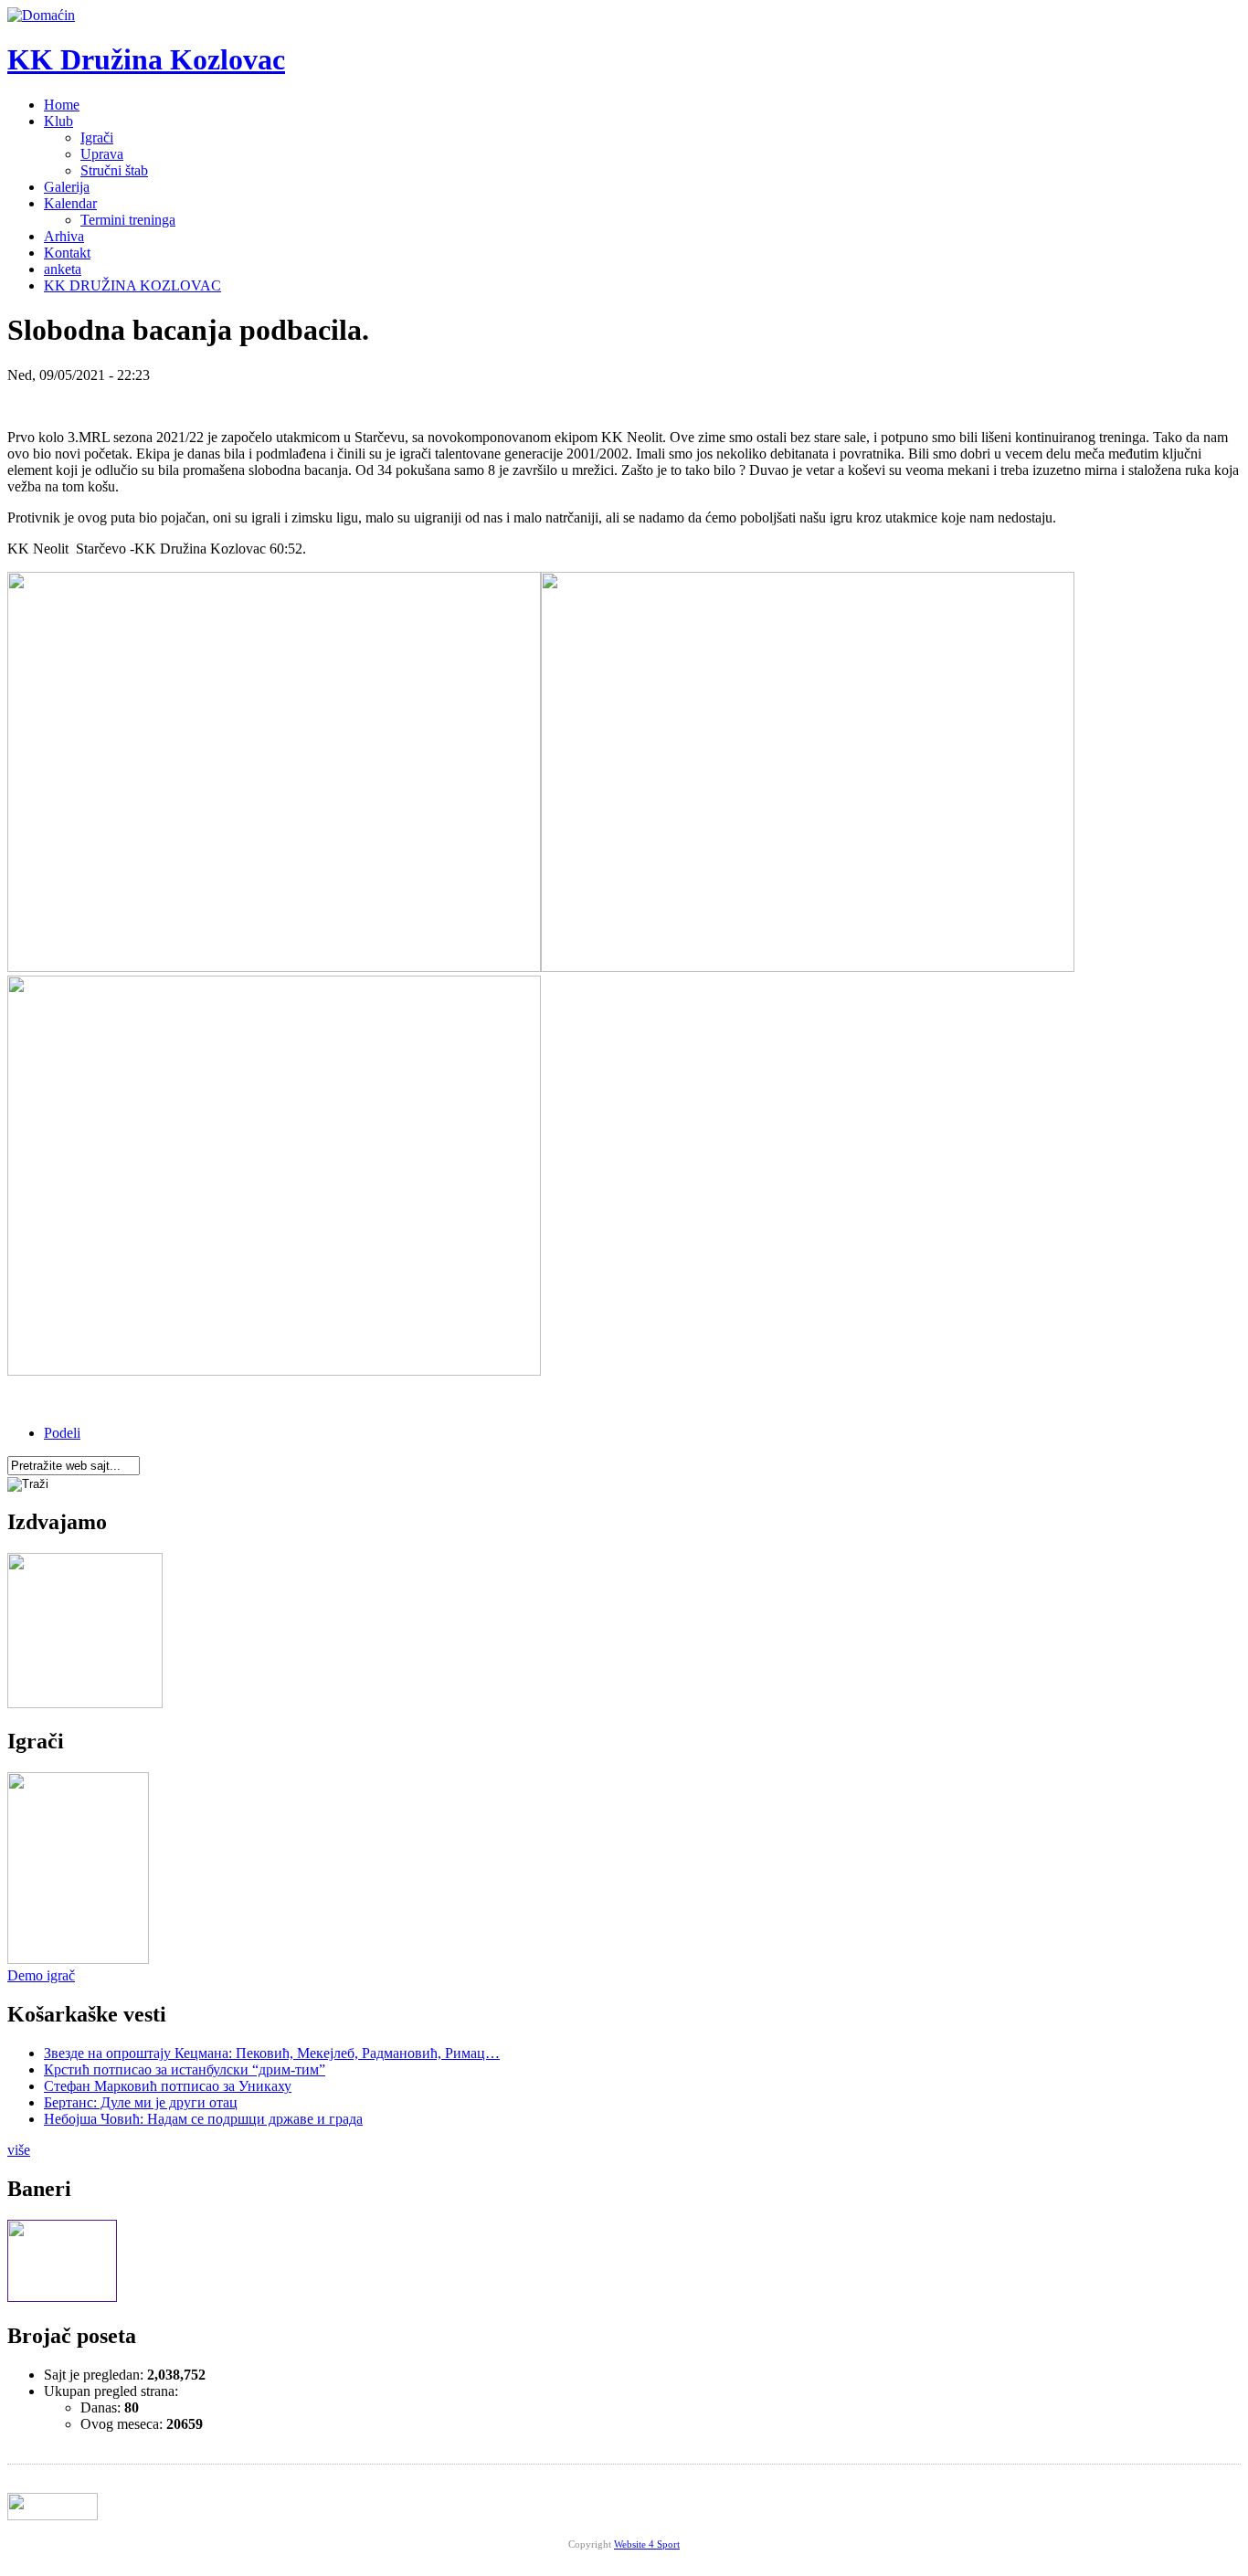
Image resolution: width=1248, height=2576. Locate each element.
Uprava (102, 154)
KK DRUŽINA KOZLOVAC (132, 285)
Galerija (67, 187)
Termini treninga (128, 220)
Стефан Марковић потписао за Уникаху (168, 2086)
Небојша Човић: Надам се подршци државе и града (203, 2119)
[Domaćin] (41, 15)
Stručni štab (114, 170)
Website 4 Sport (647, 2544)
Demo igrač (41, 1975)
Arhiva (64, 236)
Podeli (62, 1433)
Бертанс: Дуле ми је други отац (141, 2102)
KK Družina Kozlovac (146, 59)
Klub (58, 121)
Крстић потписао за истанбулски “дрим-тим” (185, 2069)
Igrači (97, 137)
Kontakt (67, 253)
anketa (63, 269)
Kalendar (70, 203)
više (19, 2150)
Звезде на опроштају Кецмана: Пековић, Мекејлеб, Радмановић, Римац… (272, 2053)
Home (62, 105)
